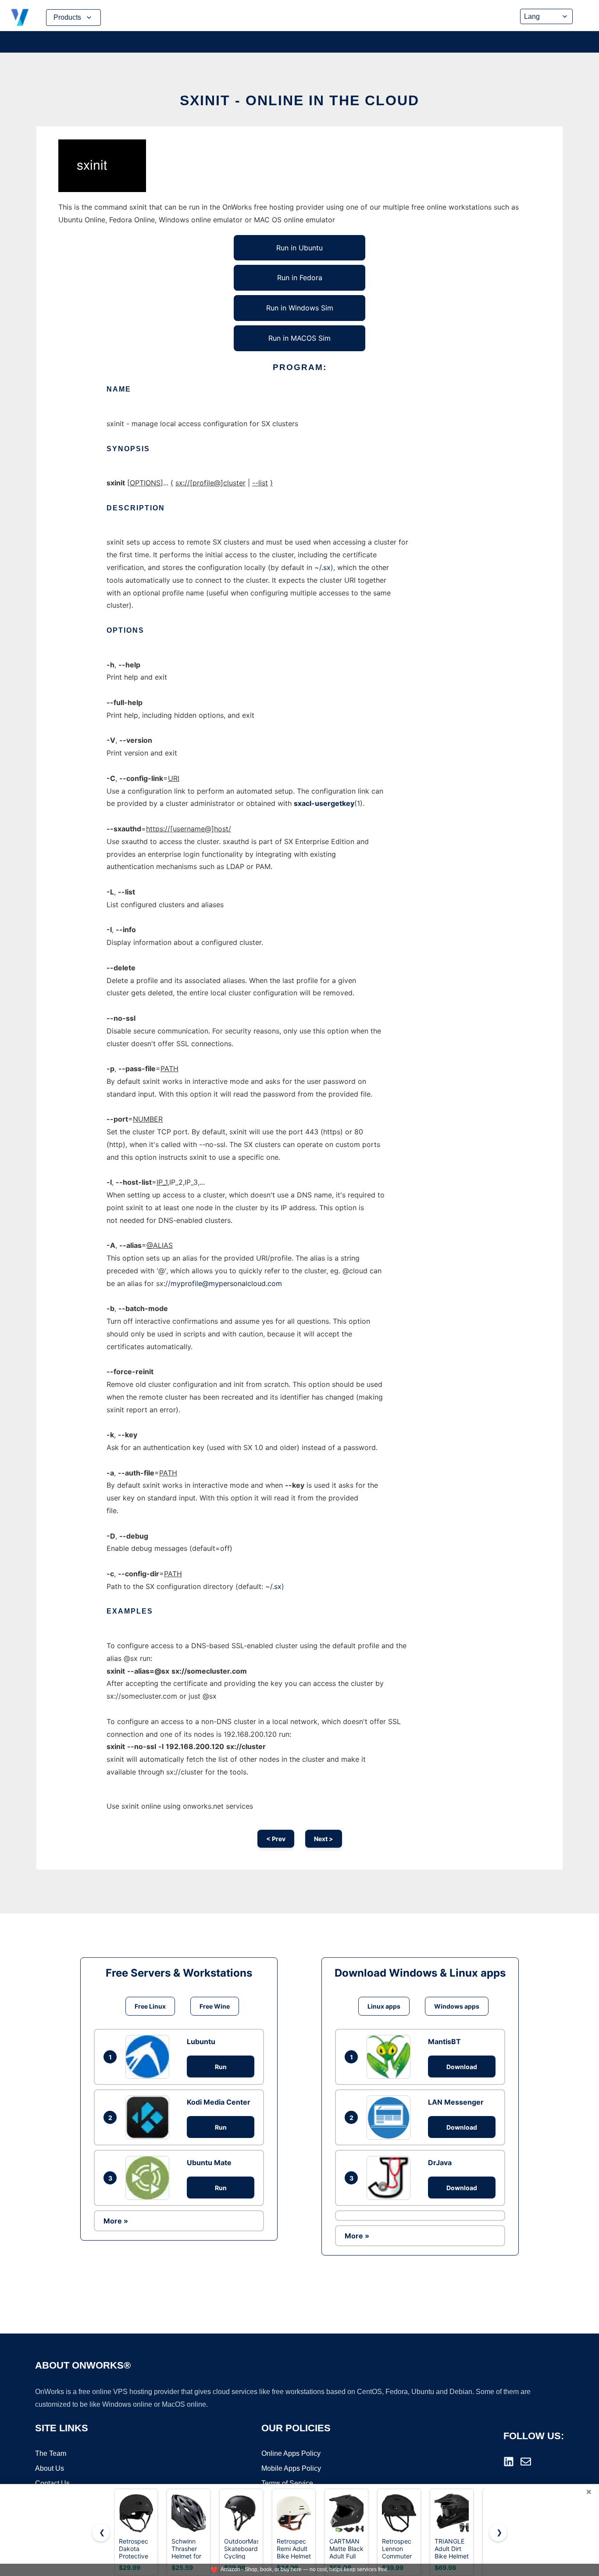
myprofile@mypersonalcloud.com (226, 1283)
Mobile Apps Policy (291, 2468)
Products (67, 17)
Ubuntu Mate (209, 2163)
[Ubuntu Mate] (150, 2178)
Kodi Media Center (219, 2102)
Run (221, 2067)
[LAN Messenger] (391, 2117)
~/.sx (323, 567)
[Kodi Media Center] (150, 2117)
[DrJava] (391, 2178)
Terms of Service (287, 2483)
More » (116, 2221)
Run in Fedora (300, 278)
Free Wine (215, 2006)
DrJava (440, 2163)
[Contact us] (526, 2462)
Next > (324, 1839)
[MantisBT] (391, 2057)
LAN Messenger (456, 2102)
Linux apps (384, 2006)
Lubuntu (201, 2042)
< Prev (276, 1839)
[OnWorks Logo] (20, 18)
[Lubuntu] (150, 2057)
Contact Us (52, 2483)
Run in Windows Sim (300, 308)
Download (462, 2067)
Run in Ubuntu (299, 248)
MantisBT (444, 2042)
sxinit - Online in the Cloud (299, 100)
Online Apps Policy (291, 2453)
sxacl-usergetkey (324, 803)
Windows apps (457, 2006)
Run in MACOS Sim (299, 338)
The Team (51, 2453)
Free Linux (150, 2006)
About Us (50, 2468)
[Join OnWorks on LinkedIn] (509, 2462)
